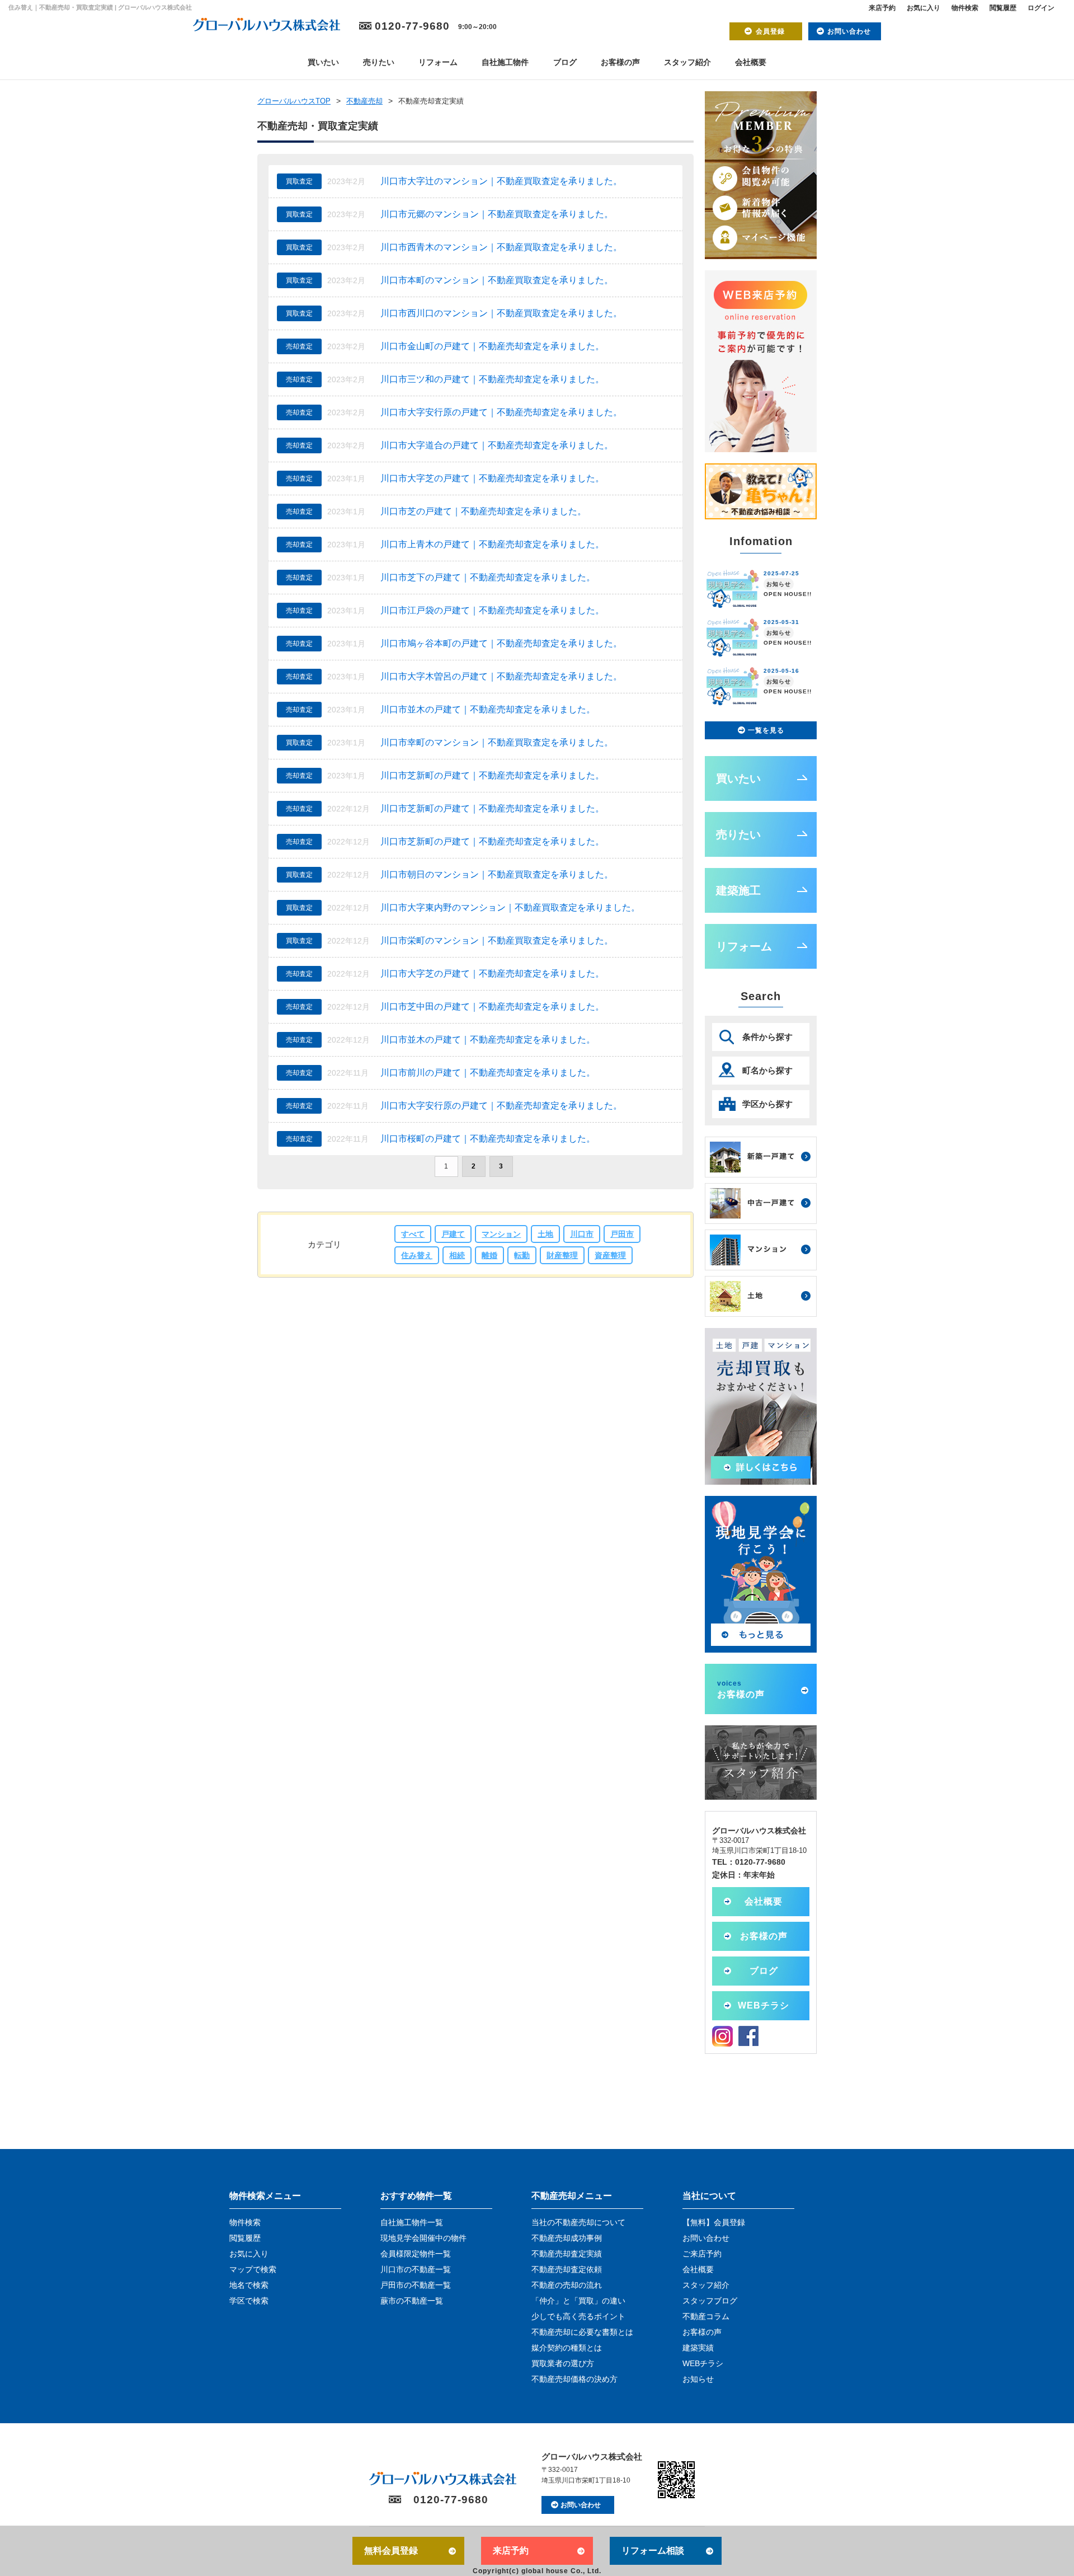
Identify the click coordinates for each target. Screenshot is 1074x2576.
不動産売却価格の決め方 (574, 2379)
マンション (501, 1234)
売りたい (379, 62)
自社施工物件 (505, 62)
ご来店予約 (702, 2254)
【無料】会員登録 (714, 2222)
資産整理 (610, 1255)
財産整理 (562, 1255)
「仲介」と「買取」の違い (578, 2301)
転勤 (522, 1255)
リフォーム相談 (653, 2551)
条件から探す (767, 1037)
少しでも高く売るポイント (578, 2316)
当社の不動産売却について (578, 2222)
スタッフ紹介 (687, 62)
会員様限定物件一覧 (416, 2254)
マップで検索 (253, 2269)
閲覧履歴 (1003, 8)
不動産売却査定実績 (567, 2254)
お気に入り (924, 8)
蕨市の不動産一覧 (412, 2301)
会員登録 (770, 31)
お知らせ (698, 2379)
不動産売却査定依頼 (567, 2269)
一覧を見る (766, 730)
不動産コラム (706, 2316)
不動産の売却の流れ (567, 2285)
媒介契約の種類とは (567, 2348)
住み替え (417, 1255)
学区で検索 (249, 2301)
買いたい (323, 62)
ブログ (565, 62)
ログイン (1041, 8)
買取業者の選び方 (563, 2363)
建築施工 (738, 890)
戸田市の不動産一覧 (416, 2285)
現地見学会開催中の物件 (423, 2238)
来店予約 (882, 8)
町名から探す (767, 1070)
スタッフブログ (710, 2301)
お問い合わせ (849, 31)
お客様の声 (620, 62)
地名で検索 (249, 2285)
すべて (413, 1234)
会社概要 (751, 62)
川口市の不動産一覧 (416, 2269)
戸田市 (622, 1234)
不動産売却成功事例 (567, 2238)
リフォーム (438, 62)
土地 (545, 1234)
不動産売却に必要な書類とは (582, 2332)
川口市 (582, 1234)
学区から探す (767, 1104)
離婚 (489, 1255)
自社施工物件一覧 (412, 2222)
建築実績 (698, 2348)
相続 (457, 1255)
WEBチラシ (764, 2005)
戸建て (453, 1234)
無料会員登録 (391, 2551)
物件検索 (965, 8)
